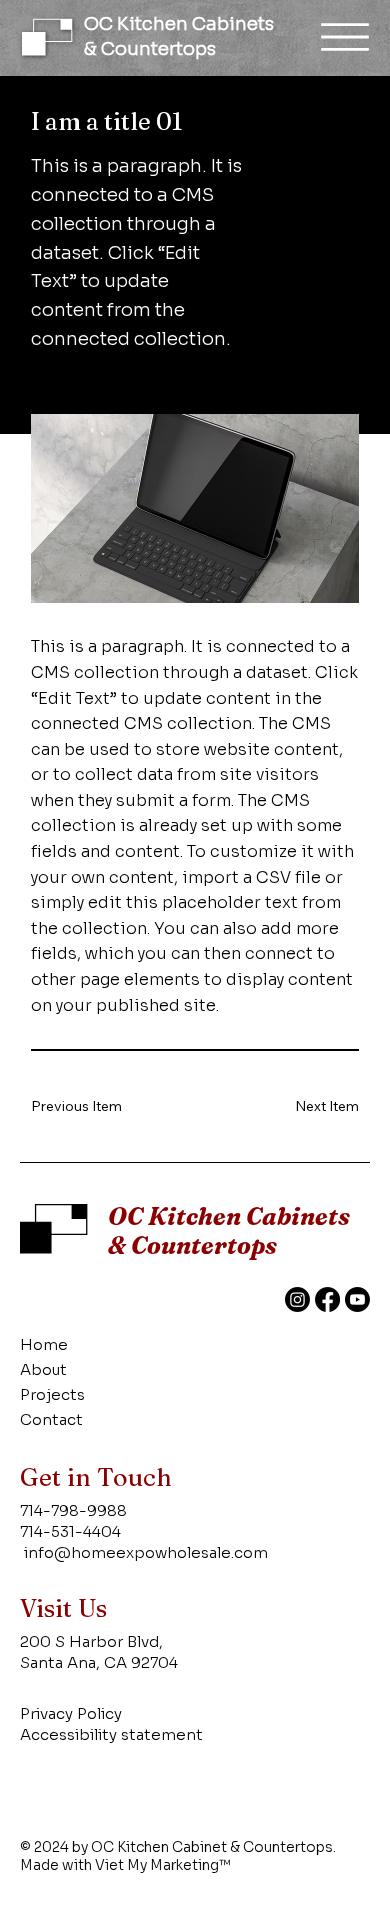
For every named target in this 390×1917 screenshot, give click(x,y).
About (43, 1369)
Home (44, 1344)
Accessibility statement (111, 1734)
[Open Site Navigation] (345, 37)
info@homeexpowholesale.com (146, 1552)
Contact (51, 1419)
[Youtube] (357, 1299)
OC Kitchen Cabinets (179, 24)
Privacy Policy (71, 1713)
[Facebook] (327, 1299)
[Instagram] (297, 1299)
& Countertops (150, 49)
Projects (52, 1394)
